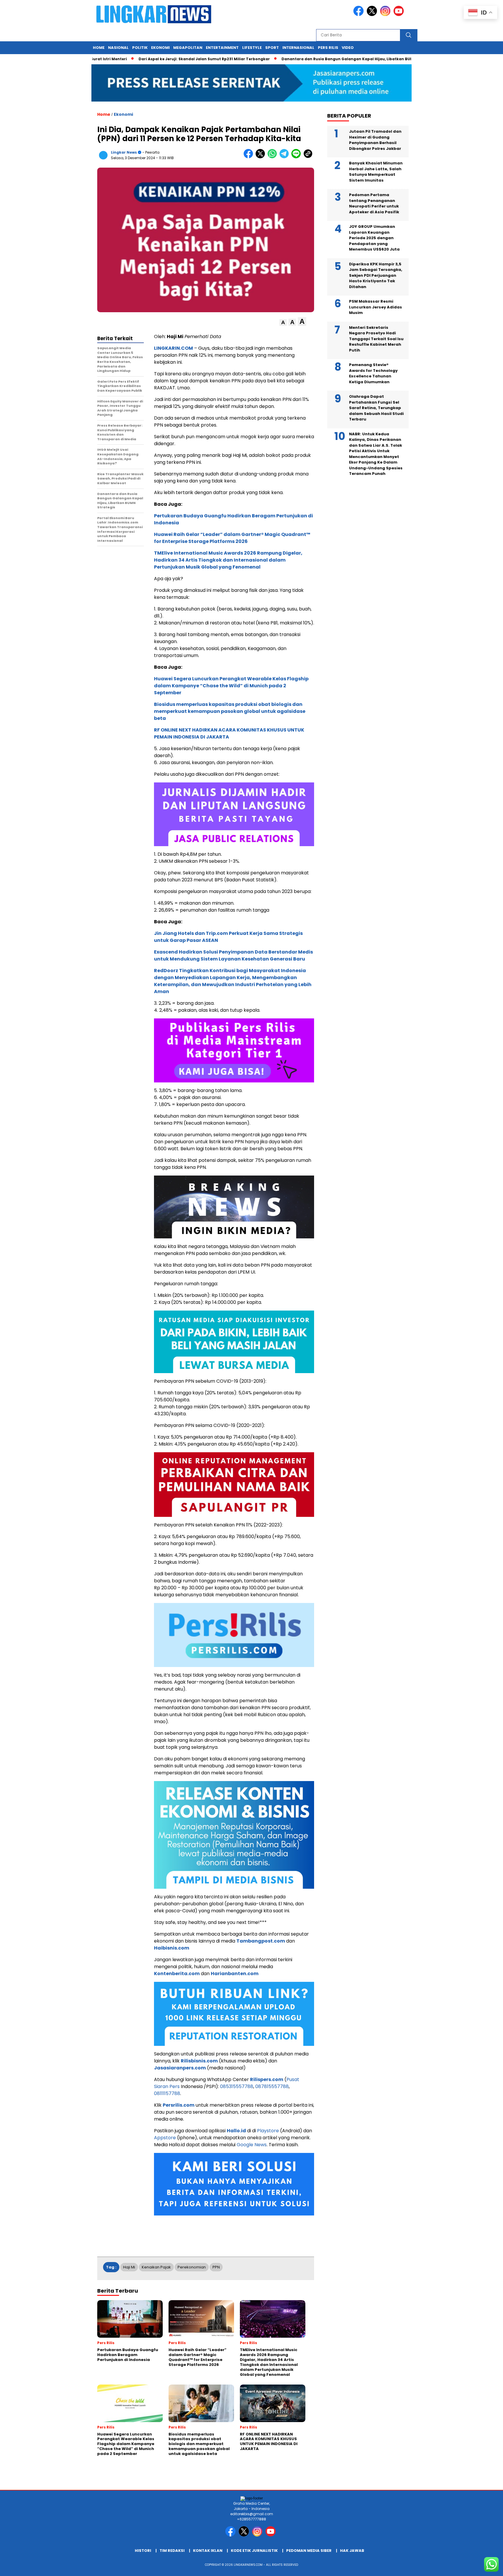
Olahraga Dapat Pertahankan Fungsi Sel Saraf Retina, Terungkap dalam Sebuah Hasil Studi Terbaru (376, 408)
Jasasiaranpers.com (180, 2068)
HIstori (143, 2551)
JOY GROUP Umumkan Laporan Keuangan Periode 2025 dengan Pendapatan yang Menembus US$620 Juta (374, 238)
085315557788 (237, 2086)
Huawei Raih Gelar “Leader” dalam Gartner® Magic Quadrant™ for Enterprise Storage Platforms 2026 (232, 538)
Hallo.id (236, 2131)
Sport (272, 48)
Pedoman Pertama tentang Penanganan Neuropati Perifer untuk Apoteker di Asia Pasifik (374, 203)
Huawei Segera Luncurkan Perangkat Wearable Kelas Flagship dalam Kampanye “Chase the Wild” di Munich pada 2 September (231, 686)
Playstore (268, 2131)
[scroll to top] (483, 2567)
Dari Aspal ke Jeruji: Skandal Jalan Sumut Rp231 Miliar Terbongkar (145, 59)
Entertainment (222, 48)
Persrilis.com (179, 2105)
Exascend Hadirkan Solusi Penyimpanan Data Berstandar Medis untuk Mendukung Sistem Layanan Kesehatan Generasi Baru (233, 955)
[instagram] (386, 15)
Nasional (118, 48)
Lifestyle (252, 48)
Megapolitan (188, 48)
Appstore (165, 2138)
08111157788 (167, 2093)
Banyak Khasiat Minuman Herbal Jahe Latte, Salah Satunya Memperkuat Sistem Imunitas (376, 172)
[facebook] (359, 15)
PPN (216, 2267)
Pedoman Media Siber (309, 2551)
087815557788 (272, 2086)
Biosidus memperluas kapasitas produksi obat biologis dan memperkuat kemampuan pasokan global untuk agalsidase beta (230, 711)
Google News (252, 2145)
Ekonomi (160, 48)
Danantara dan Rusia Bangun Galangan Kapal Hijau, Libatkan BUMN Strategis (299, 59)
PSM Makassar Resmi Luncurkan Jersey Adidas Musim (376, 307)
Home (99, 48)
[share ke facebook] (250, 157)
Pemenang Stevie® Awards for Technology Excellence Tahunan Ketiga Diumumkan (373, 373)
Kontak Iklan (208, 2551)
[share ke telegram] (285, 157)
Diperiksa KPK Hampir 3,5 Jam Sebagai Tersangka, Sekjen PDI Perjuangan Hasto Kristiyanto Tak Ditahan (376, 275)
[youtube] (400, 15)
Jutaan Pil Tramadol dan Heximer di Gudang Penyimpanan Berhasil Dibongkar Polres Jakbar (375, 140)
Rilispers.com (267, 2079)
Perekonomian (192, 2267)
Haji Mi (129, 2267)
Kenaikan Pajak (156, 2267)
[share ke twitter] (262, 157)
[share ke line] (297, 157)
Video (348, 48)
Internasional (298, 48)
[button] (283, 323)
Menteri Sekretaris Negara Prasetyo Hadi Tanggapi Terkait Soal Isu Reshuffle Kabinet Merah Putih (376, 339)
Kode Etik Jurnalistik (254, 2551)
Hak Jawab (352, 2551)
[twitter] (373, 15)
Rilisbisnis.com (199, 2061)
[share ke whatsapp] (273, 157)
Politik (140, 48)
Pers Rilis (328, 48)
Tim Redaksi (172, 2551)
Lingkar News (124, 152)
